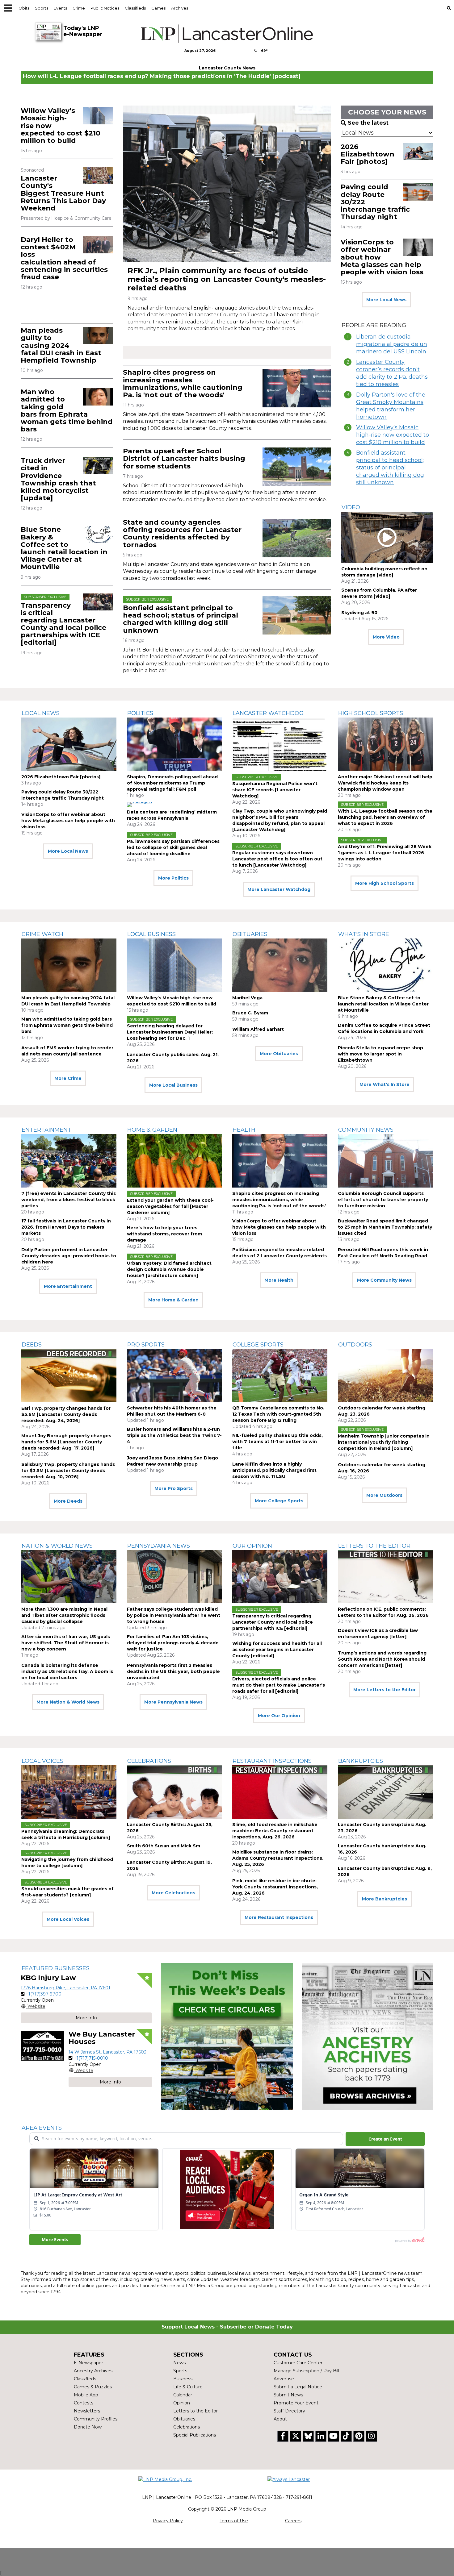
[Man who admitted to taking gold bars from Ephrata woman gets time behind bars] (98, 397)
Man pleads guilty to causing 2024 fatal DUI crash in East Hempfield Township (61, 345)
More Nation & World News (68, 1702)
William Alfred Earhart (258, 1029)
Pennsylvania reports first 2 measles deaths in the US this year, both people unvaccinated (173, 1671)
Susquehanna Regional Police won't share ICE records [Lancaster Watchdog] (275, 790)
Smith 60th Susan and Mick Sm (164, 1846)
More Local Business (173, 1085)
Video (351, 507)
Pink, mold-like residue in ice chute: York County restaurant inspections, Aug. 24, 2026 (275, 1887)
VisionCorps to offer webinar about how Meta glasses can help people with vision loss (68, 821)
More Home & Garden (173, 1300)
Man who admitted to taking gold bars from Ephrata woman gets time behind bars (67, 410)
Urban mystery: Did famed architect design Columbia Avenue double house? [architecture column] (169, 1269)
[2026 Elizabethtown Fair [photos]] (418, 152)
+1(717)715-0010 (91, 2058)
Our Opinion (252, 1546)
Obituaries (250, 934)
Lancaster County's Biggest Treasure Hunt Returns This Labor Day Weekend (63, 193)
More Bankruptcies (385, 1899)
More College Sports (279, 1501)
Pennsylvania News (159, 1546)
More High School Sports (385, 883)
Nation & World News (57, 1546)
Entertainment (46, 1130)
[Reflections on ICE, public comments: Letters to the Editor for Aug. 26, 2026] (385, 1577)
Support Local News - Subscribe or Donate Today (227, 2327)
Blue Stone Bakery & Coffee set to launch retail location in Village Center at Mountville (64, 548)
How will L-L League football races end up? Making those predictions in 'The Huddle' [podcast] (162, 76)
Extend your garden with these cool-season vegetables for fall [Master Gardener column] (170, 1206)
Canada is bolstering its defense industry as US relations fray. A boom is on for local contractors (67, 1671)
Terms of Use (234, 2521)
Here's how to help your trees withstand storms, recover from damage (164, 1234)
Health (244, 1130)
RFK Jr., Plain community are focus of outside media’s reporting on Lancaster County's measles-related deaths (227, 279)
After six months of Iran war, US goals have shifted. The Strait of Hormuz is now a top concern (66, 1643)
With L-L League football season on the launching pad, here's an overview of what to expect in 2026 (385, 817)
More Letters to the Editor (385, 1690)
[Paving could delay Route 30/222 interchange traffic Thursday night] (418, 192)
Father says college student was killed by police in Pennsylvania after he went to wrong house (174, 1615)
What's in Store (364, 934)
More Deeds (68, 1501)
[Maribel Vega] (280, 965)
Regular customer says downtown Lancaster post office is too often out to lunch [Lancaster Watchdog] (277, 859)
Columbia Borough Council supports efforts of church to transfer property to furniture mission (383, 1200)
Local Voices (42, 1761)
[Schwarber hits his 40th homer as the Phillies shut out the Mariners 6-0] (174, 1376)
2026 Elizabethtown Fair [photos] (368, 154)
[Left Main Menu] (8, 8)
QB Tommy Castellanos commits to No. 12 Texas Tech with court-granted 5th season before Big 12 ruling (278, 1414)
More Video (386, 637)
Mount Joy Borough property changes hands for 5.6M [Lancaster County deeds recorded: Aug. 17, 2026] (66, 1442)
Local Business (151, 934)
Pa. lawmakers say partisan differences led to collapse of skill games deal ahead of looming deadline (173, 847)
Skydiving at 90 (359, 613)
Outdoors (355, 1345)
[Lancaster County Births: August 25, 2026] (174, 1792)
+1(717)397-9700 (44, 1994)
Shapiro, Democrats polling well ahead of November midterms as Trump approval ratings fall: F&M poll (172, 783)
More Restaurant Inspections (279, 1917)
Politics (140, 713)
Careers (293, 2521)
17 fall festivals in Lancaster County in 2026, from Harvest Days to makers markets (66, 1227)
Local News (41, 713)
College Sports (258, 1345)
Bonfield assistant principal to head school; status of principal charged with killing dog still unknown (181, 619)
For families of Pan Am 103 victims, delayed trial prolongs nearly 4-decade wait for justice (173, 1643)
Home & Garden (152, 1130)
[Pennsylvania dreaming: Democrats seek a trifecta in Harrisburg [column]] (69, 1792)
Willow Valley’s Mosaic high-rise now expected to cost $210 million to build (393, 435)
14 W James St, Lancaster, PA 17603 (107, 2052)
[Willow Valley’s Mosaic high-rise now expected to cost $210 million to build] (98, 116)
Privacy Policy (168, 2521)
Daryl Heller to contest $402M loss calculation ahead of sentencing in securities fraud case (64, 258)
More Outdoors (384, 1495)
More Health (279, 1280)
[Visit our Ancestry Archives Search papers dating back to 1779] (368, 2036)
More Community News (384, 1280)
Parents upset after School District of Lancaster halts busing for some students (184, 458)
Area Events (42, 2128)
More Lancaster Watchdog (279, 889)
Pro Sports (146, 1345)
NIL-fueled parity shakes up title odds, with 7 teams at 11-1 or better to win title (277, 1442)
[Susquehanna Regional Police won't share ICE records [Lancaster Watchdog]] (280, 744)
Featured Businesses (56, 1968)
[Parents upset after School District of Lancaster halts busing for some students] (297, 467)
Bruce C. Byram (250, 1013)
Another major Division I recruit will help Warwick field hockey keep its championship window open (385, 783)
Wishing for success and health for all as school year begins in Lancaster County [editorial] (277, 1650)
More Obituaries (279, 1054)
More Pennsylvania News (173, 1702)
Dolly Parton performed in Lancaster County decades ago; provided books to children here (69, 1256)
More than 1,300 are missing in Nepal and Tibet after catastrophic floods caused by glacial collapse (64, 1615)
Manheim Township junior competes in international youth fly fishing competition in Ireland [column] (384, 1442)
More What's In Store (385, 1084)
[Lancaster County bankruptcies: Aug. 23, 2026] (385, 1792)
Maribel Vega (247, 998)
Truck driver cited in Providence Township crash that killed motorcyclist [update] (58, 479)
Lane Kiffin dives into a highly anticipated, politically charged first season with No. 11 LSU (274, 1470)
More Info (86, 2018)
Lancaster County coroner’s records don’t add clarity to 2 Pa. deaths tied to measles (392, 373)
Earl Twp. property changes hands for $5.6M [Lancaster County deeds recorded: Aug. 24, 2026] (66, 1414)
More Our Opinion (279, 1716)
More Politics (173, 878)
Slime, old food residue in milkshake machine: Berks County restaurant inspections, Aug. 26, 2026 (275, 1831)
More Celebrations (173, 1893)
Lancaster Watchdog (268, 713)
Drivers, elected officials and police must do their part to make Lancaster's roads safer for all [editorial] (279, 1685)
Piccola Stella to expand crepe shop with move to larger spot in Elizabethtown (380, 1054)
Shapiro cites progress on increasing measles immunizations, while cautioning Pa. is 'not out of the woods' (183, 384)
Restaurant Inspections (272, 1761)
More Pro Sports (174, 1488)
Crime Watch (42, 934)
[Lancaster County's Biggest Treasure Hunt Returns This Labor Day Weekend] (98, 175)
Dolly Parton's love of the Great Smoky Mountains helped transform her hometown (391, 406)
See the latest (368, 123)
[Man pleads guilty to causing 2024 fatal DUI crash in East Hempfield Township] (98, 335)
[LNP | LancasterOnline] (227, 34)
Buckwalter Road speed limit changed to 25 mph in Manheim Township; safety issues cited (385, 1227)
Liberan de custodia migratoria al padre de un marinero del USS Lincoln (392, 344)
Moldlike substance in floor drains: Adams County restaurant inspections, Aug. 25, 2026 (278, 1858)
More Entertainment (68, 1286)
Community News (366, 1130)
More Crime (68, 1078)
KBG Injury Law (48, 1978)
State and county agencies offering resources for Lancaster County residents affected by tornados (182, 534)
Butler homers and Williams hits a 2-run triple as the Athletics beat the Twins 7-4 (174, 1435)
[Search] (449, 8)
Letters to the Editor (374, 1546)
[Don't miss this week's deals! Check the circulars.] (227, 2036)
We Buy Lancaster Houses (102, 2038)
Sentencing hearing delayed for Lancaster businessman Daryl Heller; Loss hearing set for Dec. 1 (170, 1032)
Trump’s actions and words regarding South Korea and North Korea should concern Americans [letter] (382, 1659)
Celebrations (149, 1761)
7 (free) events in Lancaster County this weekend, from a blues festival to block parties (69, 1200)
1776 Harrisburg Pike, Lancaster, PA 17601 (65, 1988)
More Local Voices (68, 1919)
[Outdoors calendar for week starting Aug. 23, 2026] (385, 1376)
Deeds (32, 1345)
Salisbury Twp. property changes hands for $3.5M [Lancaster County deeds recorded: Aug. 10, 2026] (68, 1471)
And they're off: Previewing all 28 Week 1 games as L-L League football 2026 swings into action (385, 853)
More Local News (386, 300)
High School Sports (371, 713)
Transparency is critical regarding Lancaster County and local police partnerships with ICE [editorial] (63, 624)
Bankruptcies (361, 1761)
